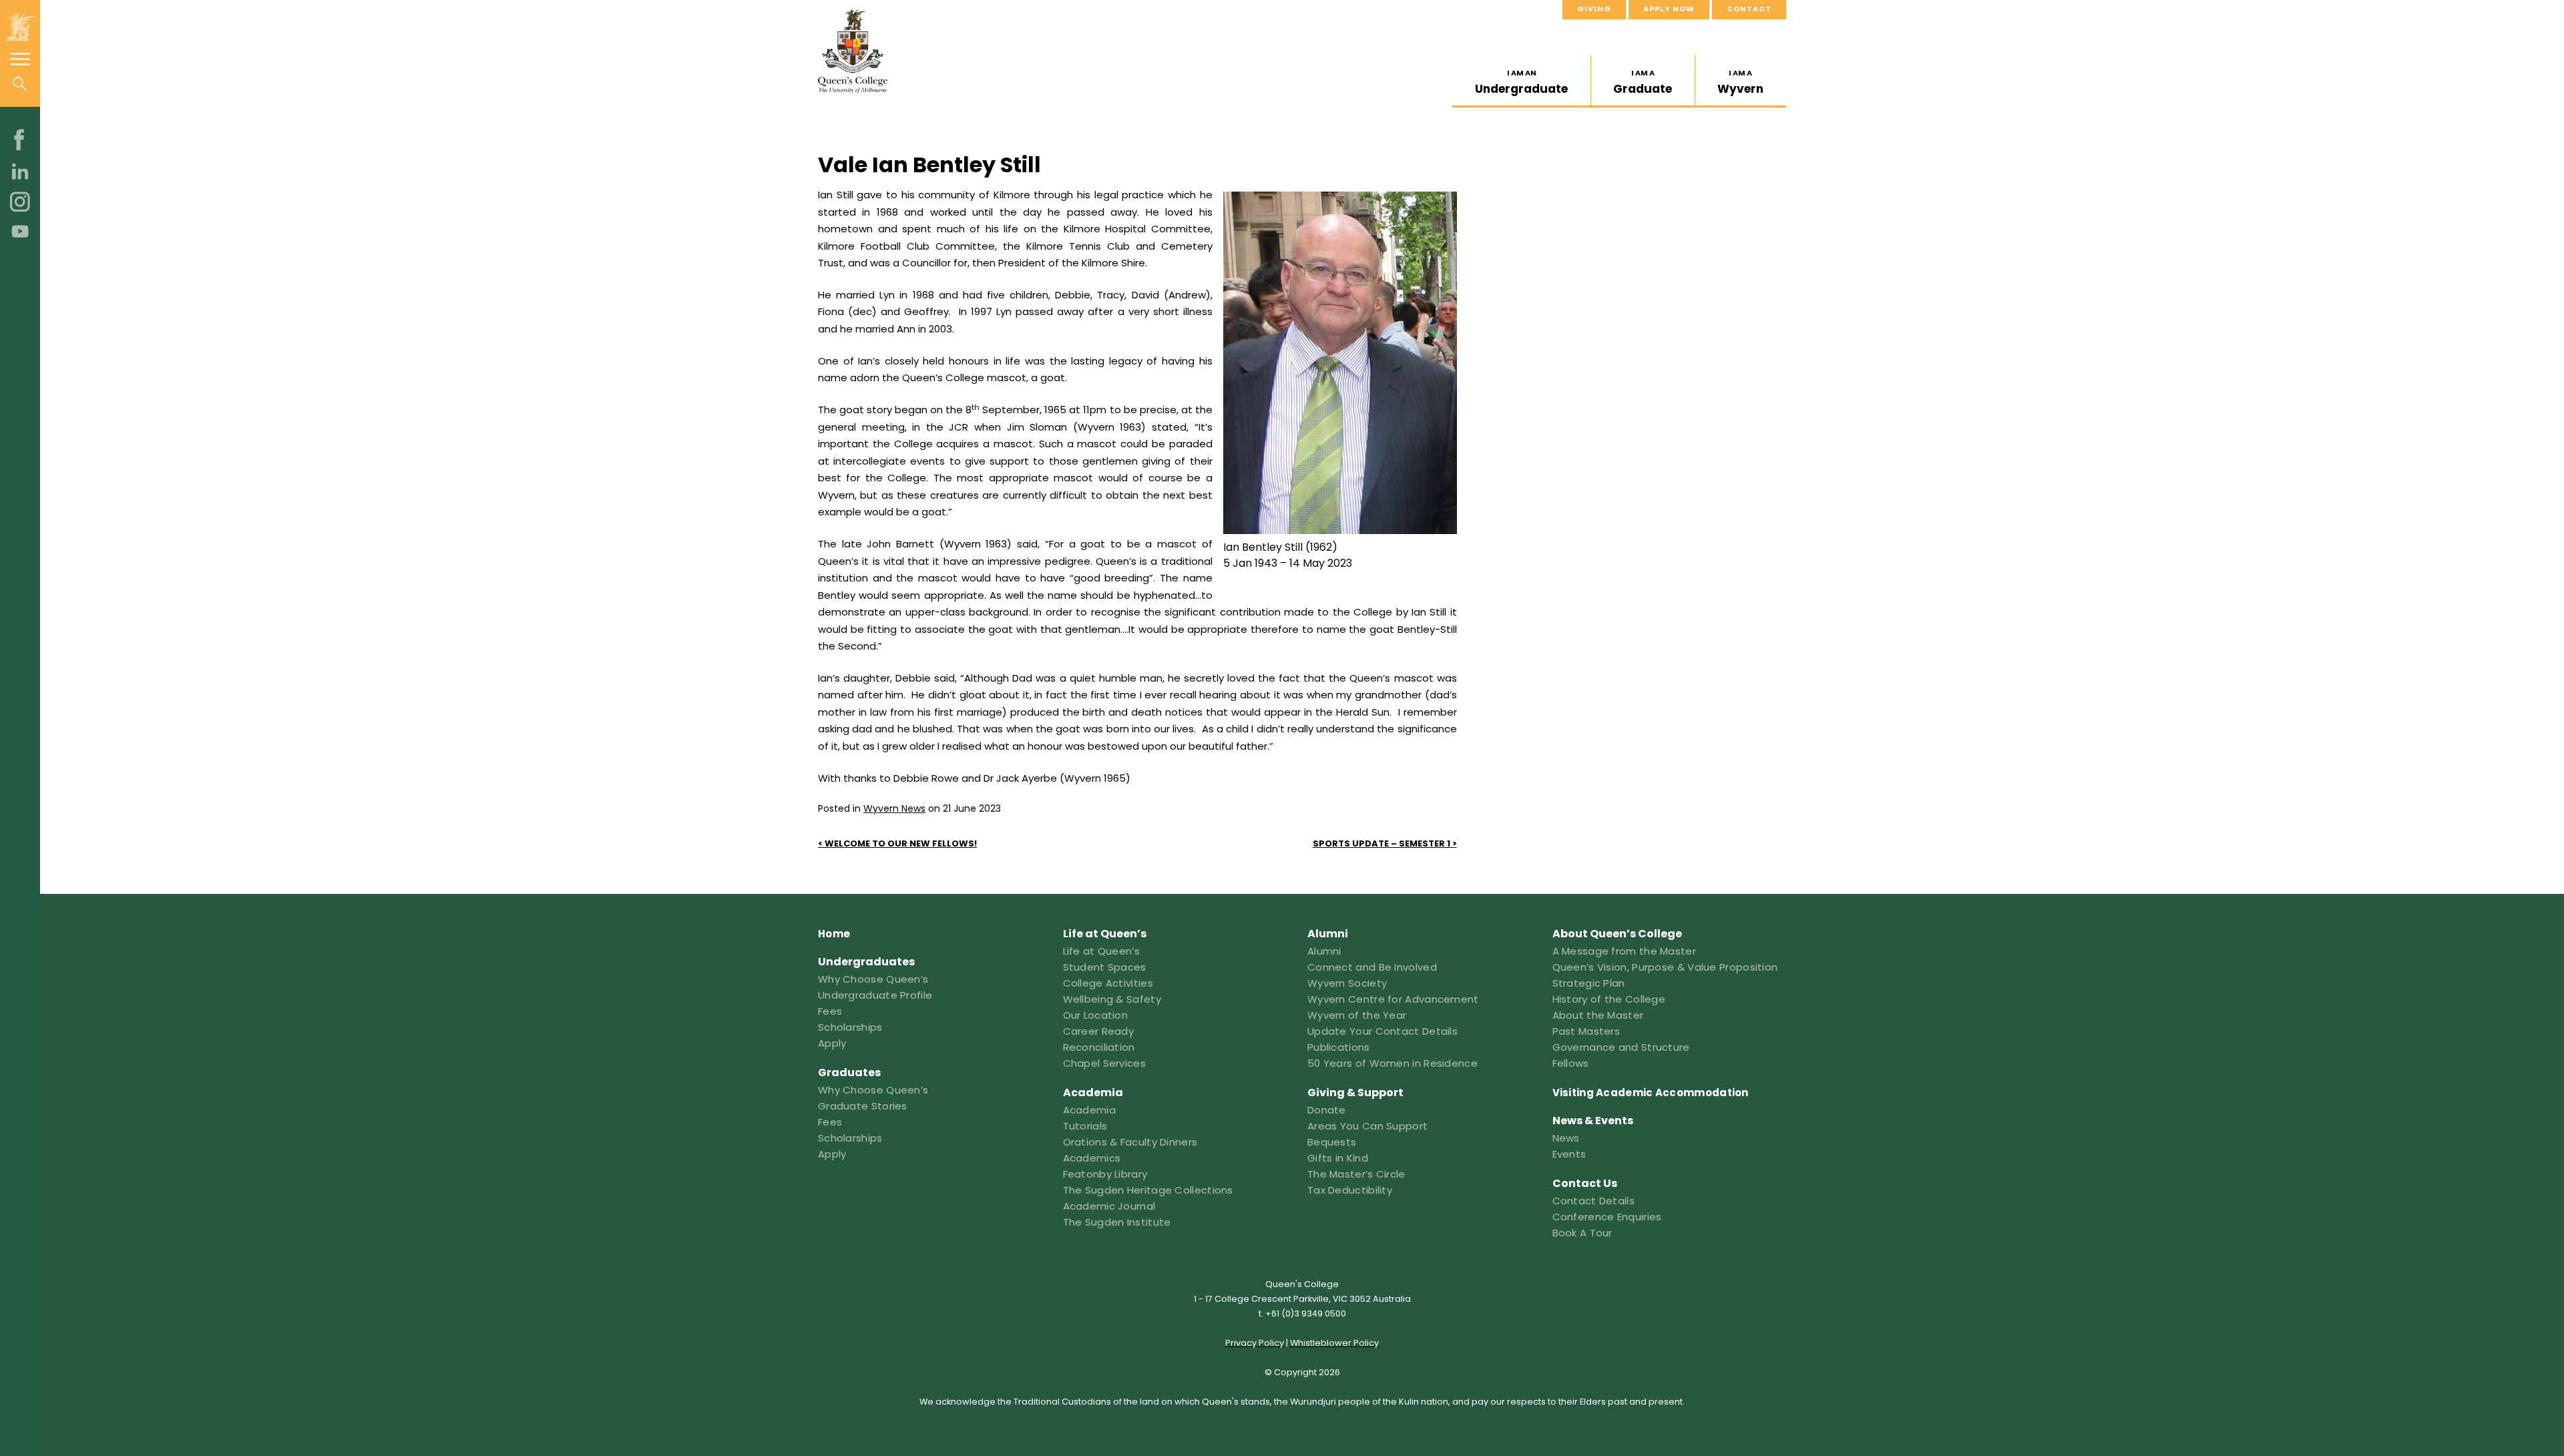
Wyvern (1740, 82)
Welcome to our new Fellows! (901, 843)
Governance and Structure (1621, 1047)
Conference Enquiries (1607, 1217)
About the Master (1598, 1015)
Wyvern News (894, 808)
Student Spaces (1105, 967)
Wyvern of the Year (1357, 1015)
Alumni (1324, 951)
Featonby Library (1105, 1174)
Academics (1092, 1158)
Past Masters (1586, 1031)
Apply (832, 1043)
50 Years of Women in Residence (1393, 1063)
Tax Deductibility (1350, 1190)
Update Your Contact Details (1382, 1031)
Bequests (1332, 1142)
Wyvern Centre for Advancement (1393, 999)
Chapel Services (1105, 1063)
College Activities (1108, 983)
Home (834, 934)
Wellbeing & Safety (1112, 999)
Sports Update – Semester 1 (1381, 843)
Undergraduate (1521, 82)
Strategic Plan (1589, 983)
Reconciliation (1099, 1047)
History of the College (1609, 999)
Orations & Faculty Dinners (1130, 1142)
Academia (1089, 1110)
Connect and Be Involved (1372, 967)
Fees (830, 1011)
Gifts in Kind (1338, 1158)
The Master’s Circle (1356, 1174)
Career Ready (1099, 1031)
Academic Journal (1109, 1206)
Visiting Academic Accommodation (1651, 1093)
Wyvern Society (1347, 983)
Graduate (1643, 82)
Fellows (1571, 1063)
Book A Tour (1582, 1233)
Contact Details (1594, 1201)
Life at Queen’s (1102, 951)
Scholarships (850, 1027)
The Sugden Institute (1117, 1222)
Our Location (1096, 1015)
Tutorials (1085, 1126)
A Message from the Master (1625, 951)
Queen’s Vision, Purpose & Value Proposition (1665, 967)
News (1566, 1138)
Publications (1339, 1047)
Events (1569, 1154)
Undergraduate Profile (875, 995)
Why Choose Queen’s (873, 979)
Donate (1327, 1110)
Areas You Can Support (1367, 1126)
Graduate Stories (863, 1106)
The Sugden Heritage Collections (1148, 1190)
